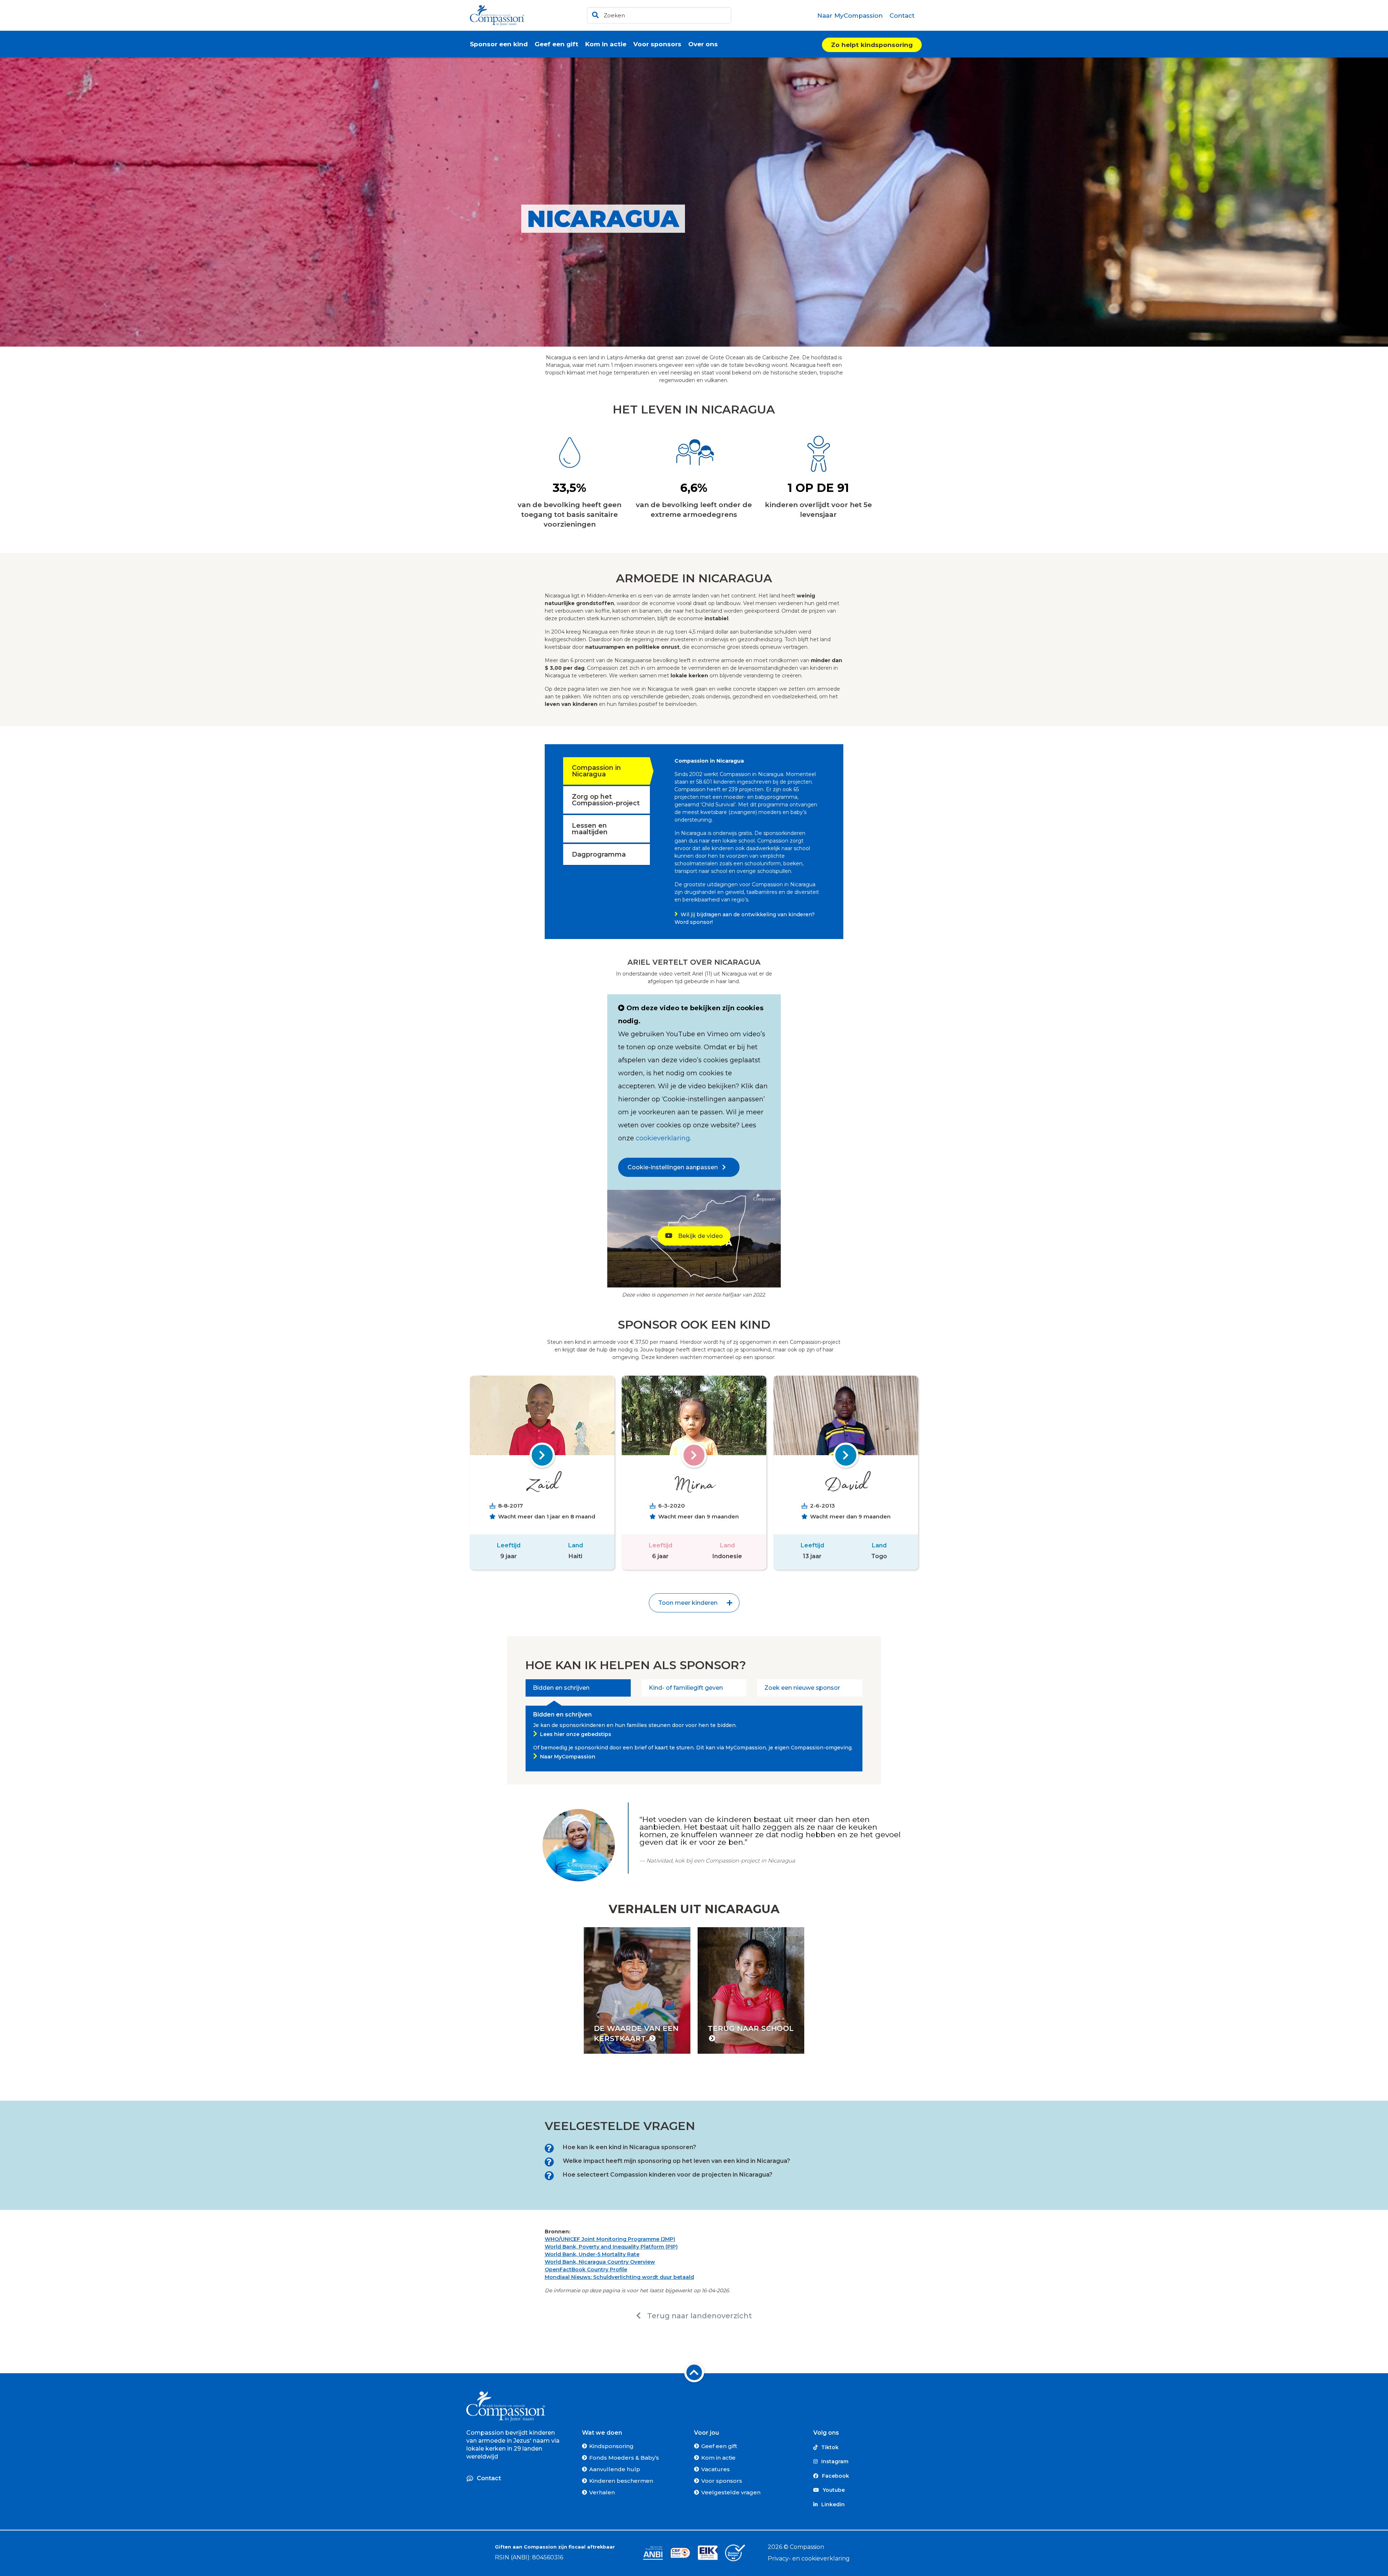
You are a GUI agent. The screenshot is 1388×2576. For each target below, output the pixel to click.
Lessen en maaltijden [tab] (590, 829)
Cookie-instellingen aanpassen (675, 1167)
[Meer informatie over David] (846, 1455)
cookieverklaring (663, 1138)
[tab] (578, 1688)
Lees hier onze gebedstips (576, 1734)
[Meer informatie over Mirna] (694, 1455)
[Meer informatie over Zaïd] (542, 1455)
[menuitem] (850, 16)
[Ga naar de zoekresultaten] (594, 14)
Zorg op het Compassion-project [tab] (606, 800)
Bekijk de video (700, 1236)
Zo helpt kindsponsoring (872, 45)
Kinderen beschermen (621, 2481)
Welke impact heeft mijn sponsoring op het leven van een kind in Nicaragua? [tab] (676, 2161)
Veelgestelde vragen (731, 2492)
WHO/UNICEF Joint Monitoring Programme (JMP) (610, 2239)
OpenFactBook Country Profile (586, 2269)
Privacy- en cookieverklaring (809, 2558)
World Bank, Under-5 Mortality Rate (592, 2254)
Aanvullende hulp (615, 2469)
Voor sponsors (722, 2481)
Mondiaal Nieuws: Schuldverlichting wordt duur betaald (619, 2277)
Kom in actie (718, 2458)
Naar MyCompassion (568, 1757)
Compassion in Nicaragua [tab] (596, 771)
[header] (659, 15)
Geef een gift (719, 2446)
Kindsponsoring (611, 2446)
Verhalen (602, 2492)
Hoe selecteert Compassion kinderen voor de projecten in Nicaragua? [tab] (668, 2175)
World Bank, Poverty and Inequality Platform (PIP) (611, 2247)
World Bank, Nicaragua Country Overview (600, 2262)
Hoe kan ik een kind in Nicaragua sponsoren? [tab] (629, 2147)
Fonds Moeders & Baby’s (624, 2458)
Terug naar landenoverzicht (699, 2316)
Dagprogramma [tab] (599, 854)
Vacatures (716, 2469)
